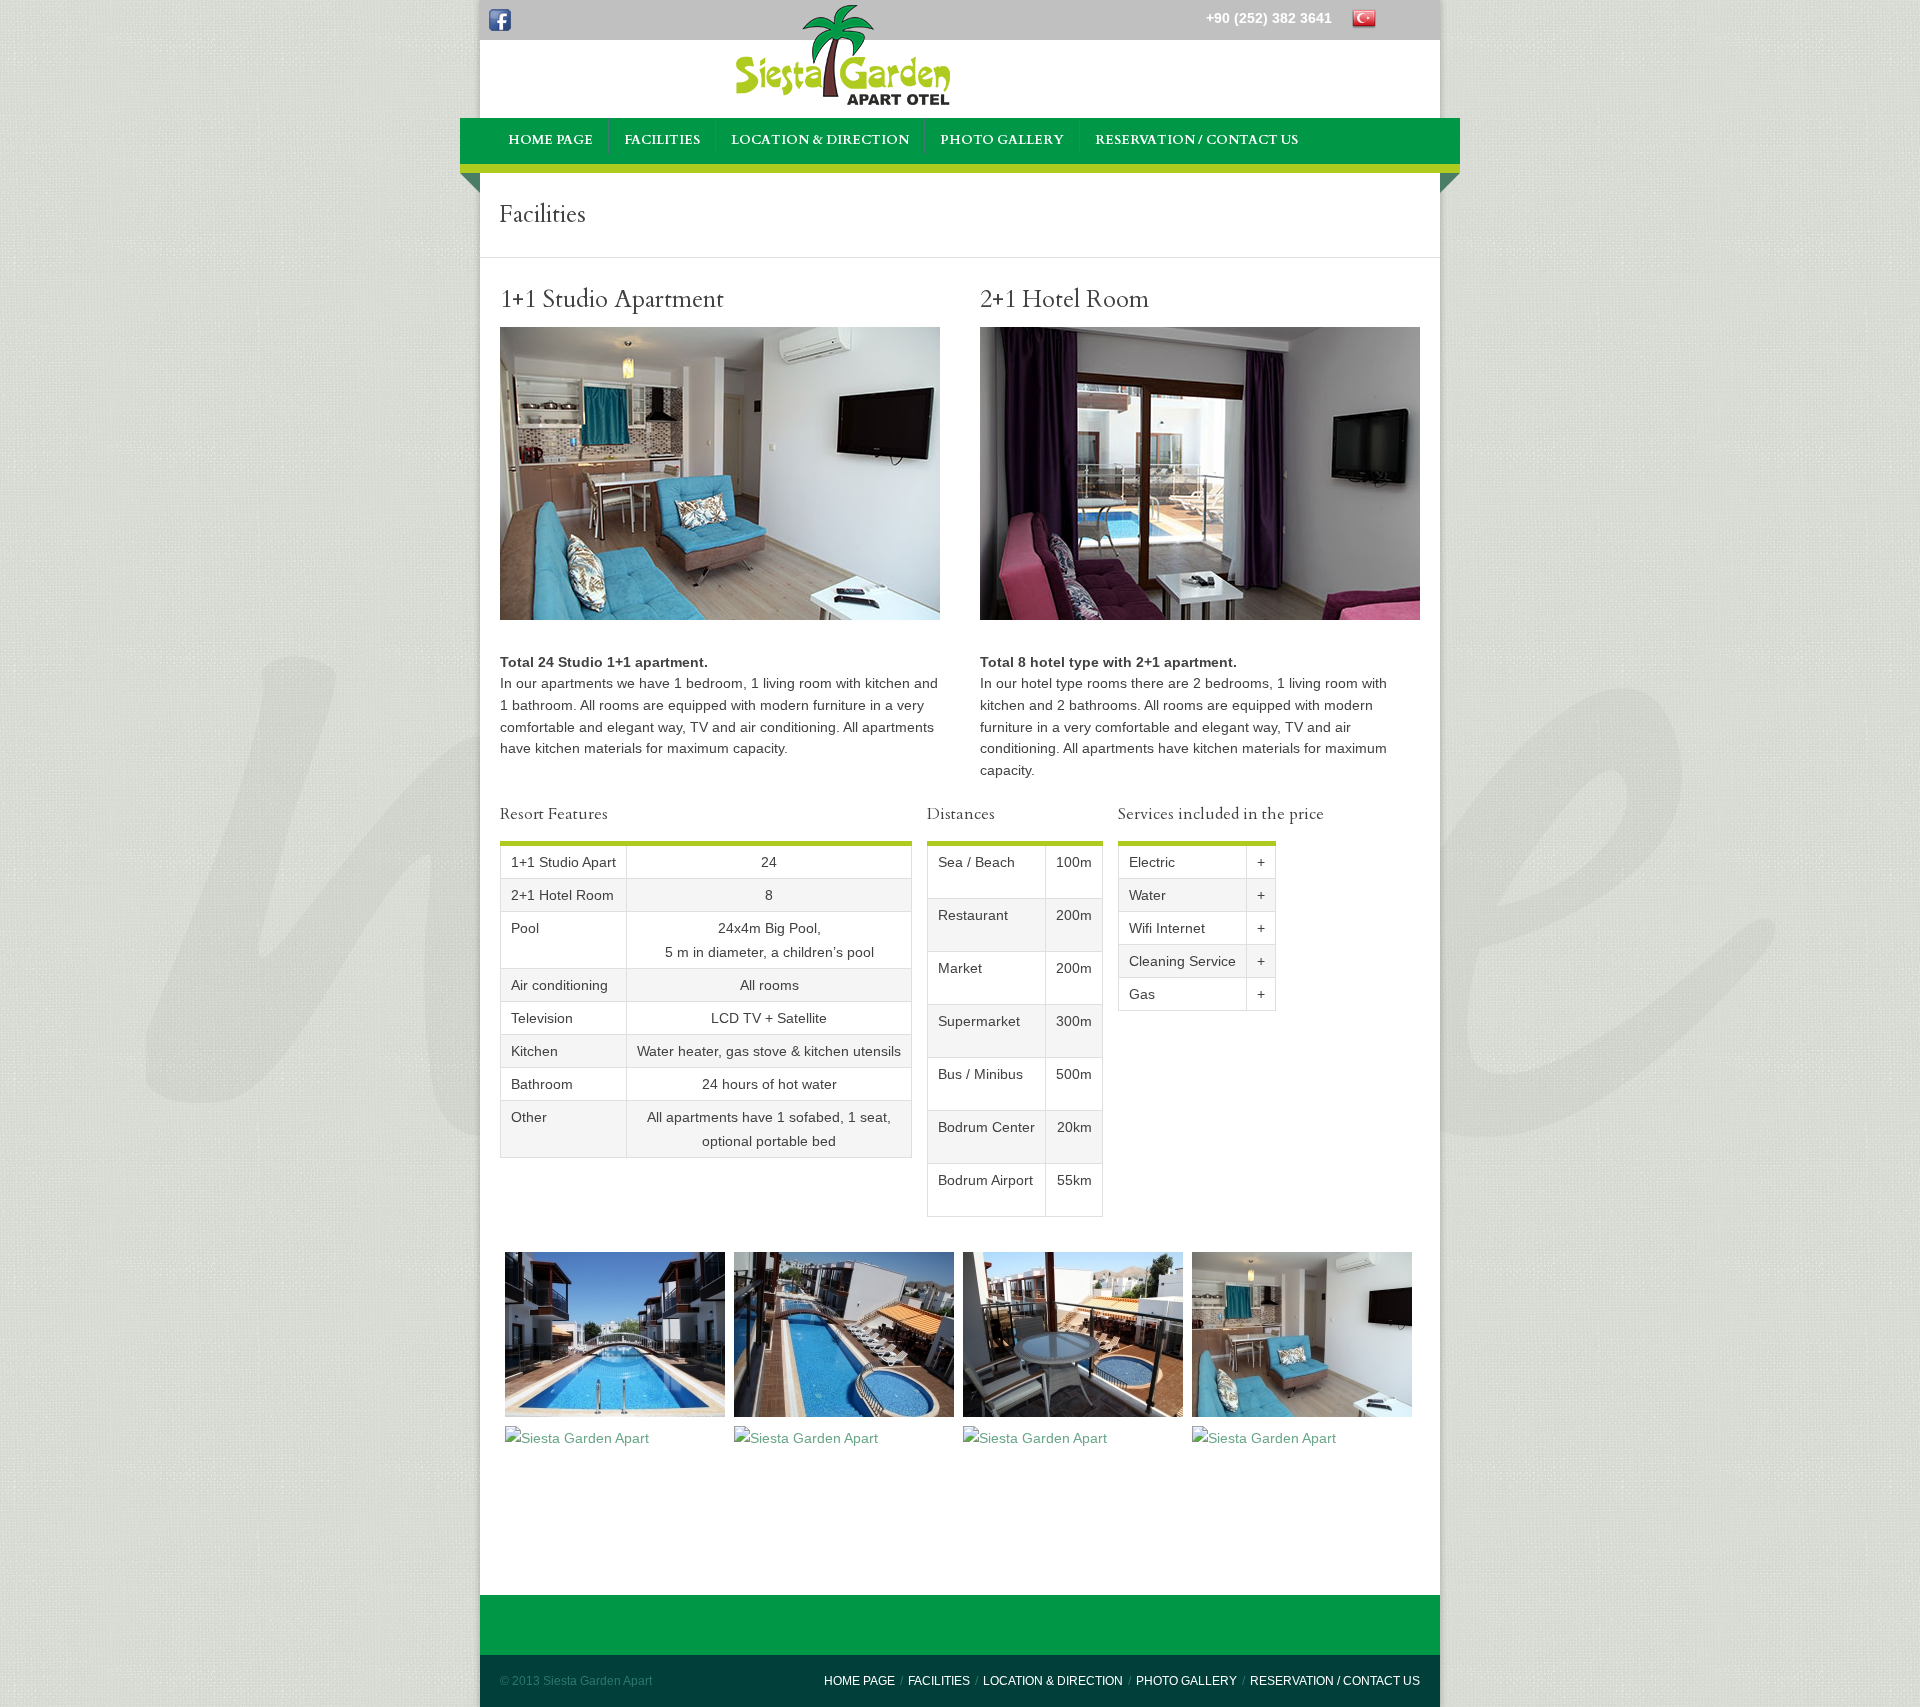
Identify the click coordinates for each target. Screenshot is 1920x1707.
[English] (1398, 18)
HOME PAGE (859, 1681)
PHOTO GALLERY (1186, 1681)
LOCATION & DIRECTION (1053, 1681)
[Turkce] (1364, 18)
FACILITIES (939, 1681)
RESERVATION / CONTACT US (1335, 1681)
